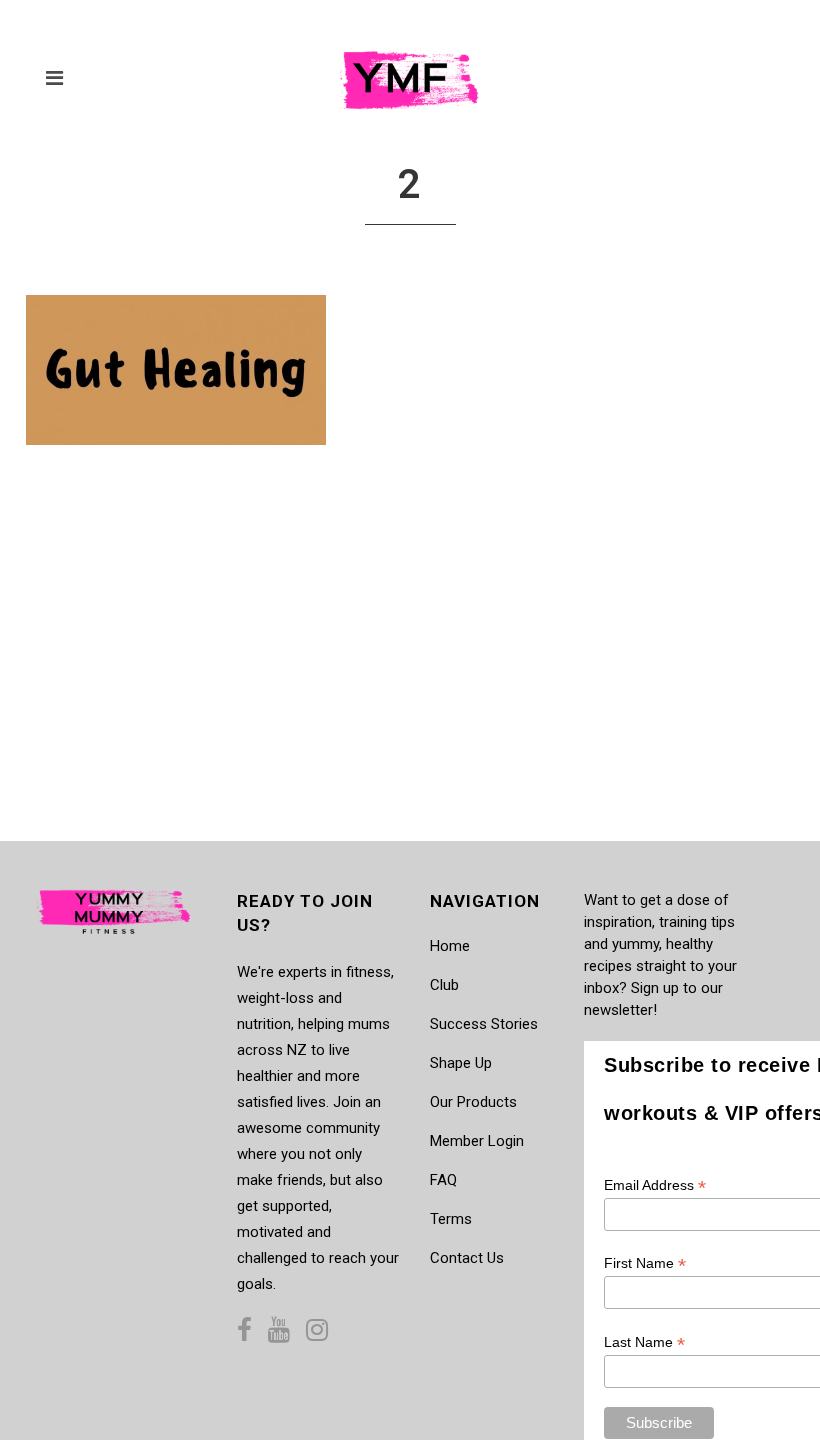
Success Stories (484, 1024)
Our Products (473, 1102)
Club (444, 985)
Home (450, 946)
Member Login (477, 1141)
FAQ (443, 1180)
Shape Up (461, 1063)
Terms (451, 1219)
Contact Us (467, 1258)
